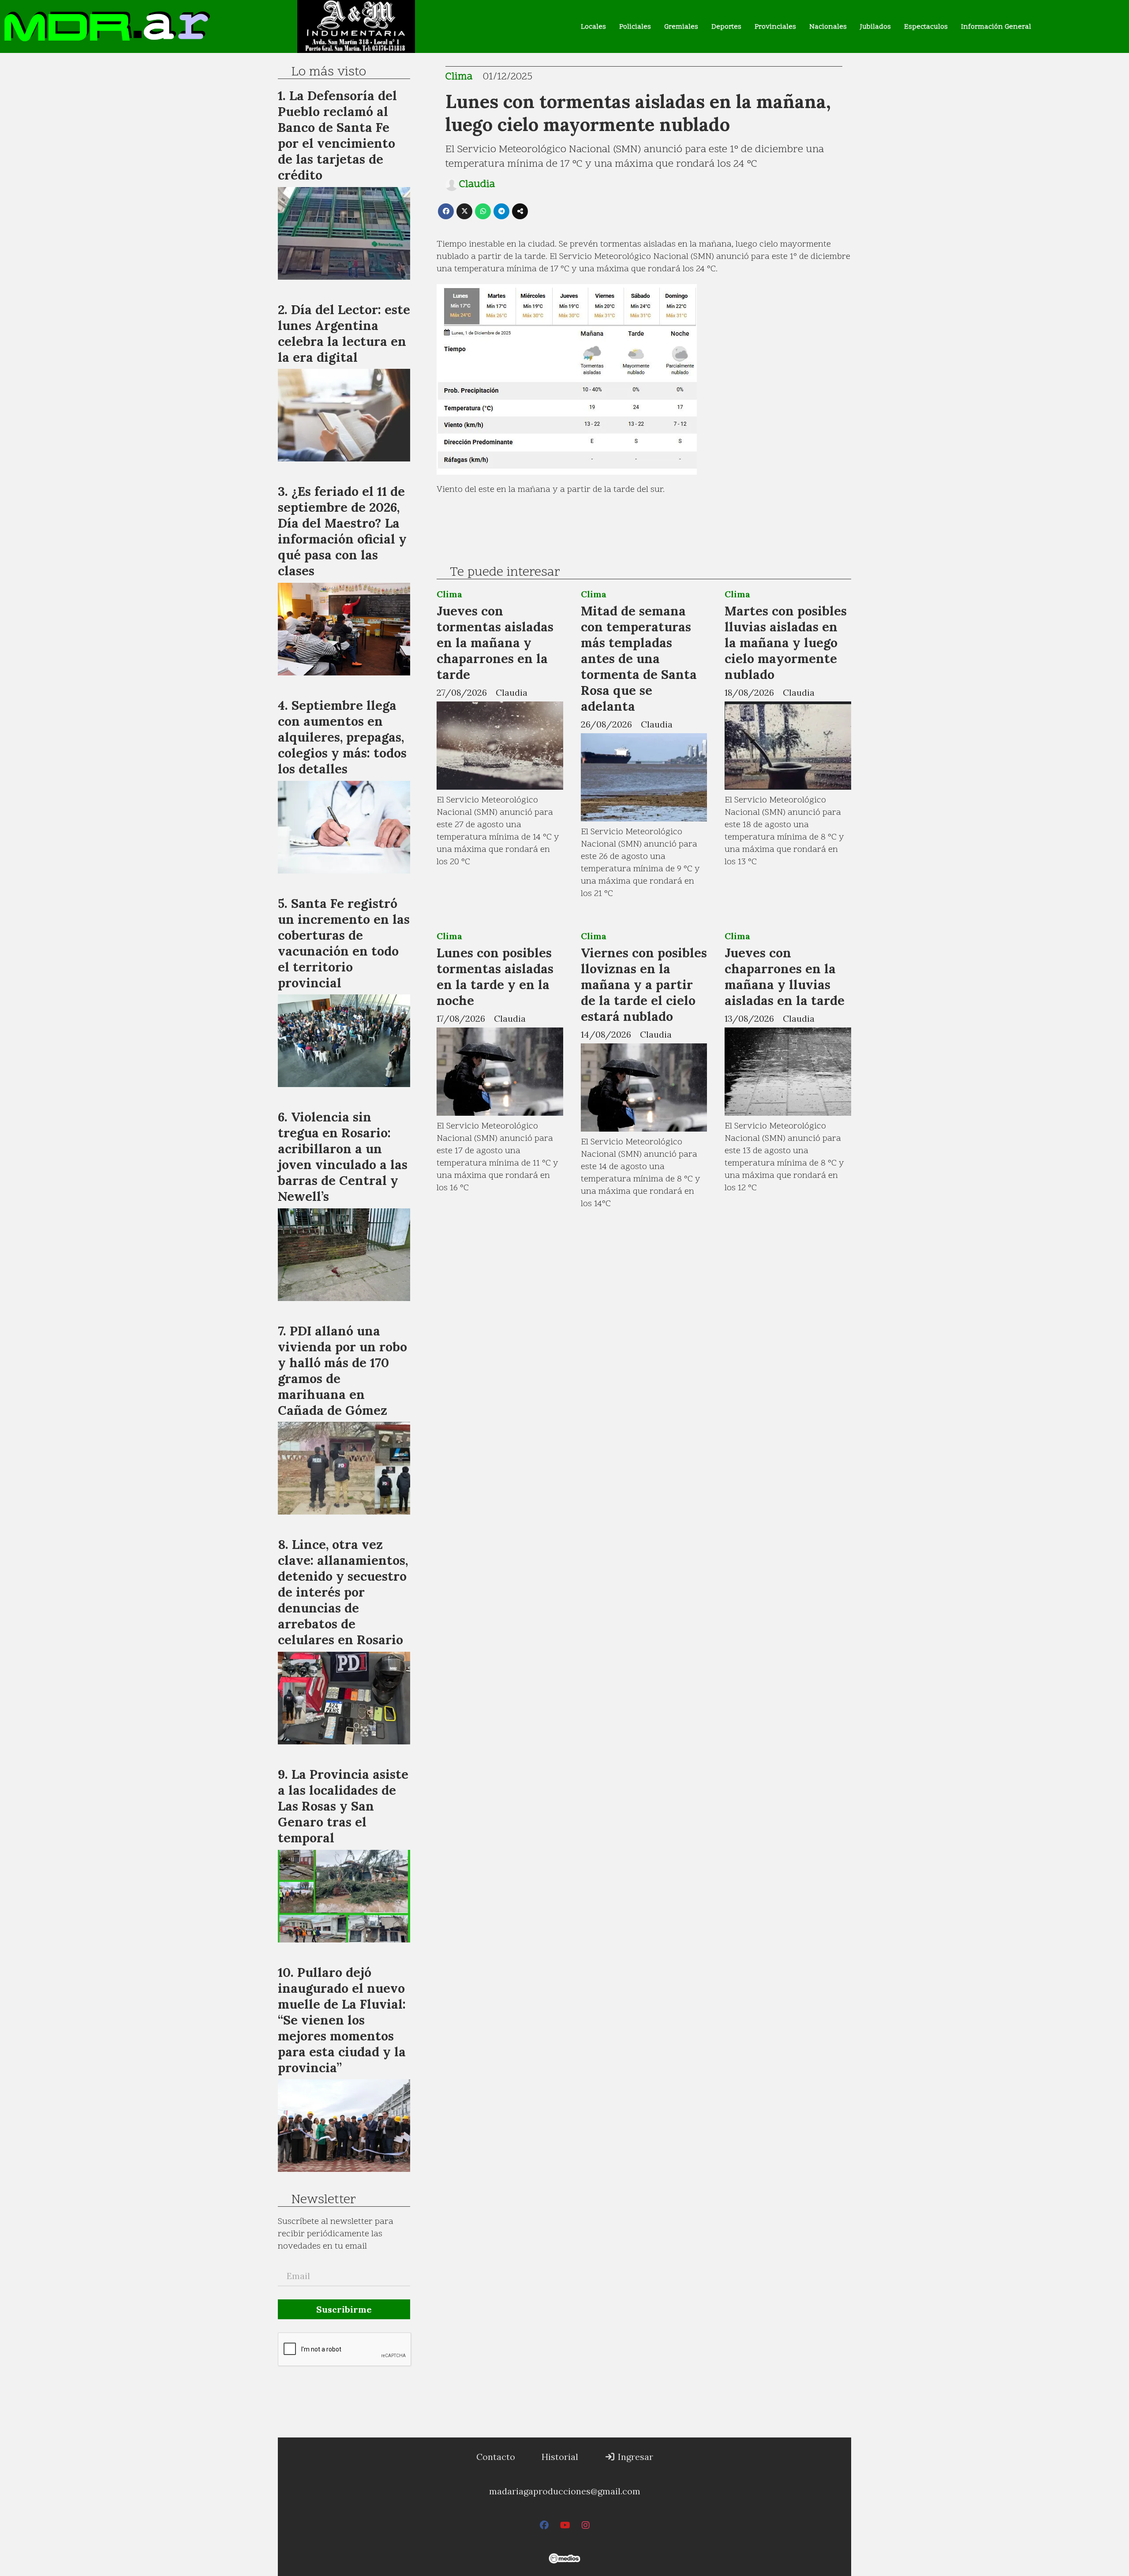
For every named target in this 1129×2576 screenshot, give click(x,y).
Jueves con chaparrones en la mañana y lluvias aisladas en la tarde (785, 977)
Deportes (726, 27)
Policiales (635, 27)
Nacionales (828, 27)
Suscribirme (344, 2309)
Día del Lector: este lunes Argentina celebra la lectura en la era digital (344, 333)
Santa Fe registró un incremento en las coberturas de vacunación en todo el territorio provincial (344, 943)
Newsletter (323, 2200)
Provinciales (775, 27)
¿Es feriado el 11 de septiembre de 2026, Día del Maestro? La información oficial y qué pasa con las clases (342, 531)
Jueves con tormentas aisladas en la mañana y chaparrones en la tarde (495, 643)
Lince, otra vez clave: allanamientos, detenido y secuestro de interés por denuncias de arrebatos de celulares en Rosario (343, 1592)
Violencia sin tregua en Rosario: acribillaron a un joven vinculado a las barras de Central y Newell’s (343, 1157)
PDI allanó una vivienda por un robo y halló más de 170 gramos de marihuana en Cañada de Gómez (342, 1370)
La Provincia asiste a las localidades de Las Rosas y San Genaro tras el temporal (343, 1806)
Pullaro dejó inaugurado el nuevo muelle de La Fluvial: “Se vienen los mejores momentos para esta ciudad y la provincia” (342, 2020)
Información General (996, 27)
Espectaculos (926, 27)
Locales (593, 27)
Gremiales (681, 27)
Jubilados (875, 27)
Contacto (496, 2457)
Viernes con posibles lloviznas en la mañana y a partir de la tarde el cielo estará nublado (644, 984)
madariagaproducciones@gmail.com (565, 2491)
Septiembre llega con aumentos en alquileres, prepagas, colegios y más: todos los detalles (342, 737)
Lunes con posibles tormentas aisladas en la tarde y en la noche (495, 977)
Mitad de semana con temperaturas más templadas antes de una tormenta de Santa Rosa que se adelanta (639, 658)
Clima (459, 77)
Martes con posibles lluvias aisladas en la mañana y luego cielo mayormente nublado (786, 643)
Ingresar (634, 2457)
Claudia (477, 185)
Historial (560, 2457)
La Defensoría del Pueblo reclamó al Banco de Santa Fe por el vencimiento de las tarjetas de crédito (337, 135)
